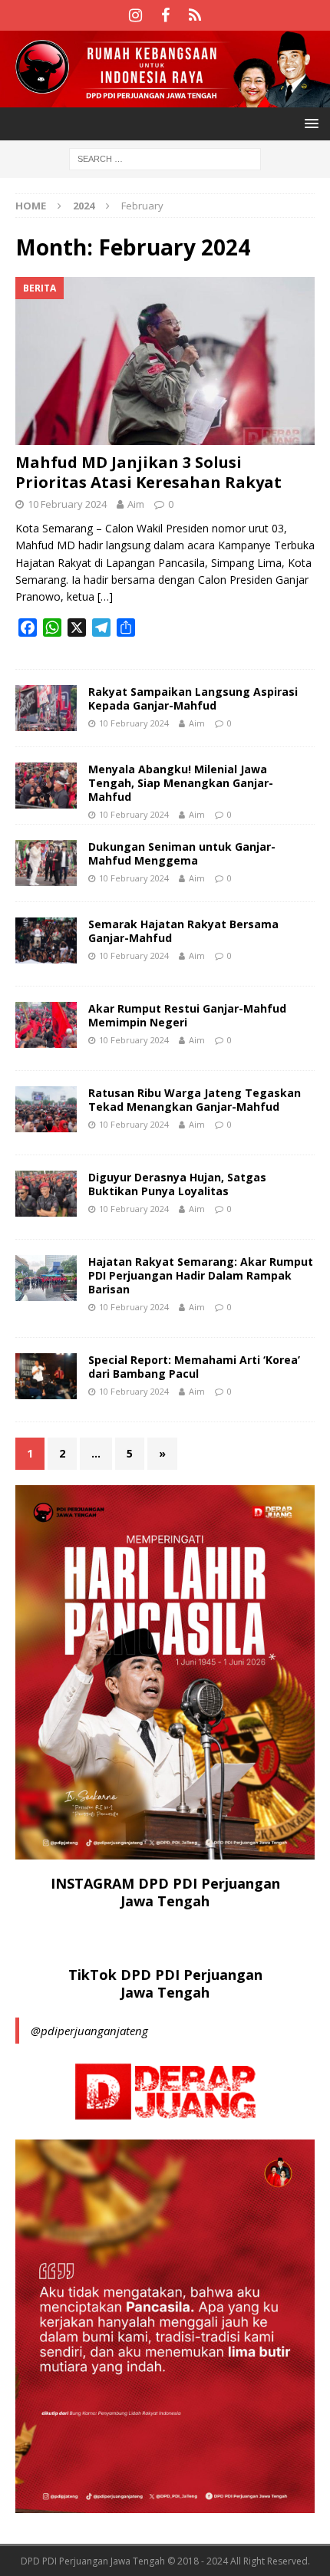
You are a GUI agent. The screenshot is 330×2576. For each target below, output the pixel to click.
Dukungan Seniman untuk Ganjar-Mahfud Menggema (182, 853)
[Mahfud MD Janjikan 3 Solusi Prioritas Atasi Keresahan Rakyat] (165, 361)
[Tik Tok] (195, 15)
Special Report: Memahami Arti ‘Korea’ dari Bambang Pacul (194, 1367)
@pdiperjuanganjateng (89, 2031)
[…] (105, 596)
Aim (136, 504)
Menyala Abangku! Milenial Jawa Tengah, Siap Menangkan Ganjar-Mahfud (181, 783)
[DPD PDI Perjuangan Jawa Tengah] (165, 98)
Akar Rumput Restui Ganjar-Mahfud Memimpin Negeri (187, 1015)
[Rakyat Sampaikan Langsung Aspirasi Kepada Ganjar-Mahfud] (46, 708)
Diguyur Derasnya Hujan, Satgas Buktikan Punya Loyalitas (177, 1184)
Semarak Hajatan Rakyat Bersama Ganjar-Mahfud (183, 931)
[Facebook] (165, 15)
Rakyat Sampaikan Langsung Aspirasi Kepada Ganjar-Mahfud (193, 698)
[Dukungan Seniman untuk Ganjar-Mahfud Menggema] (46, 863)
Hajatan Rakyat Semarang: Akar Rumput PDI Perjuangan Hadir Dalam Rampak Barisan (201, 1275)
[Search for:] (165, 158)
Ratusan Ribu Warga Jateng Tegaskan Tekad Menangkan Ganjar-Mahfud (195, 1100)
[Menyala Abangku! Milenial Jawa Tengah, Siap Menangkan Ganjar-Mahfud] (46, 786)
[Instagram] (135, 15)
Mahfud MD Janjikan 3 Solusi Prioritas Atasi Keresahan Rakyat (148, 472)
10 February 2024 (67, 504)
